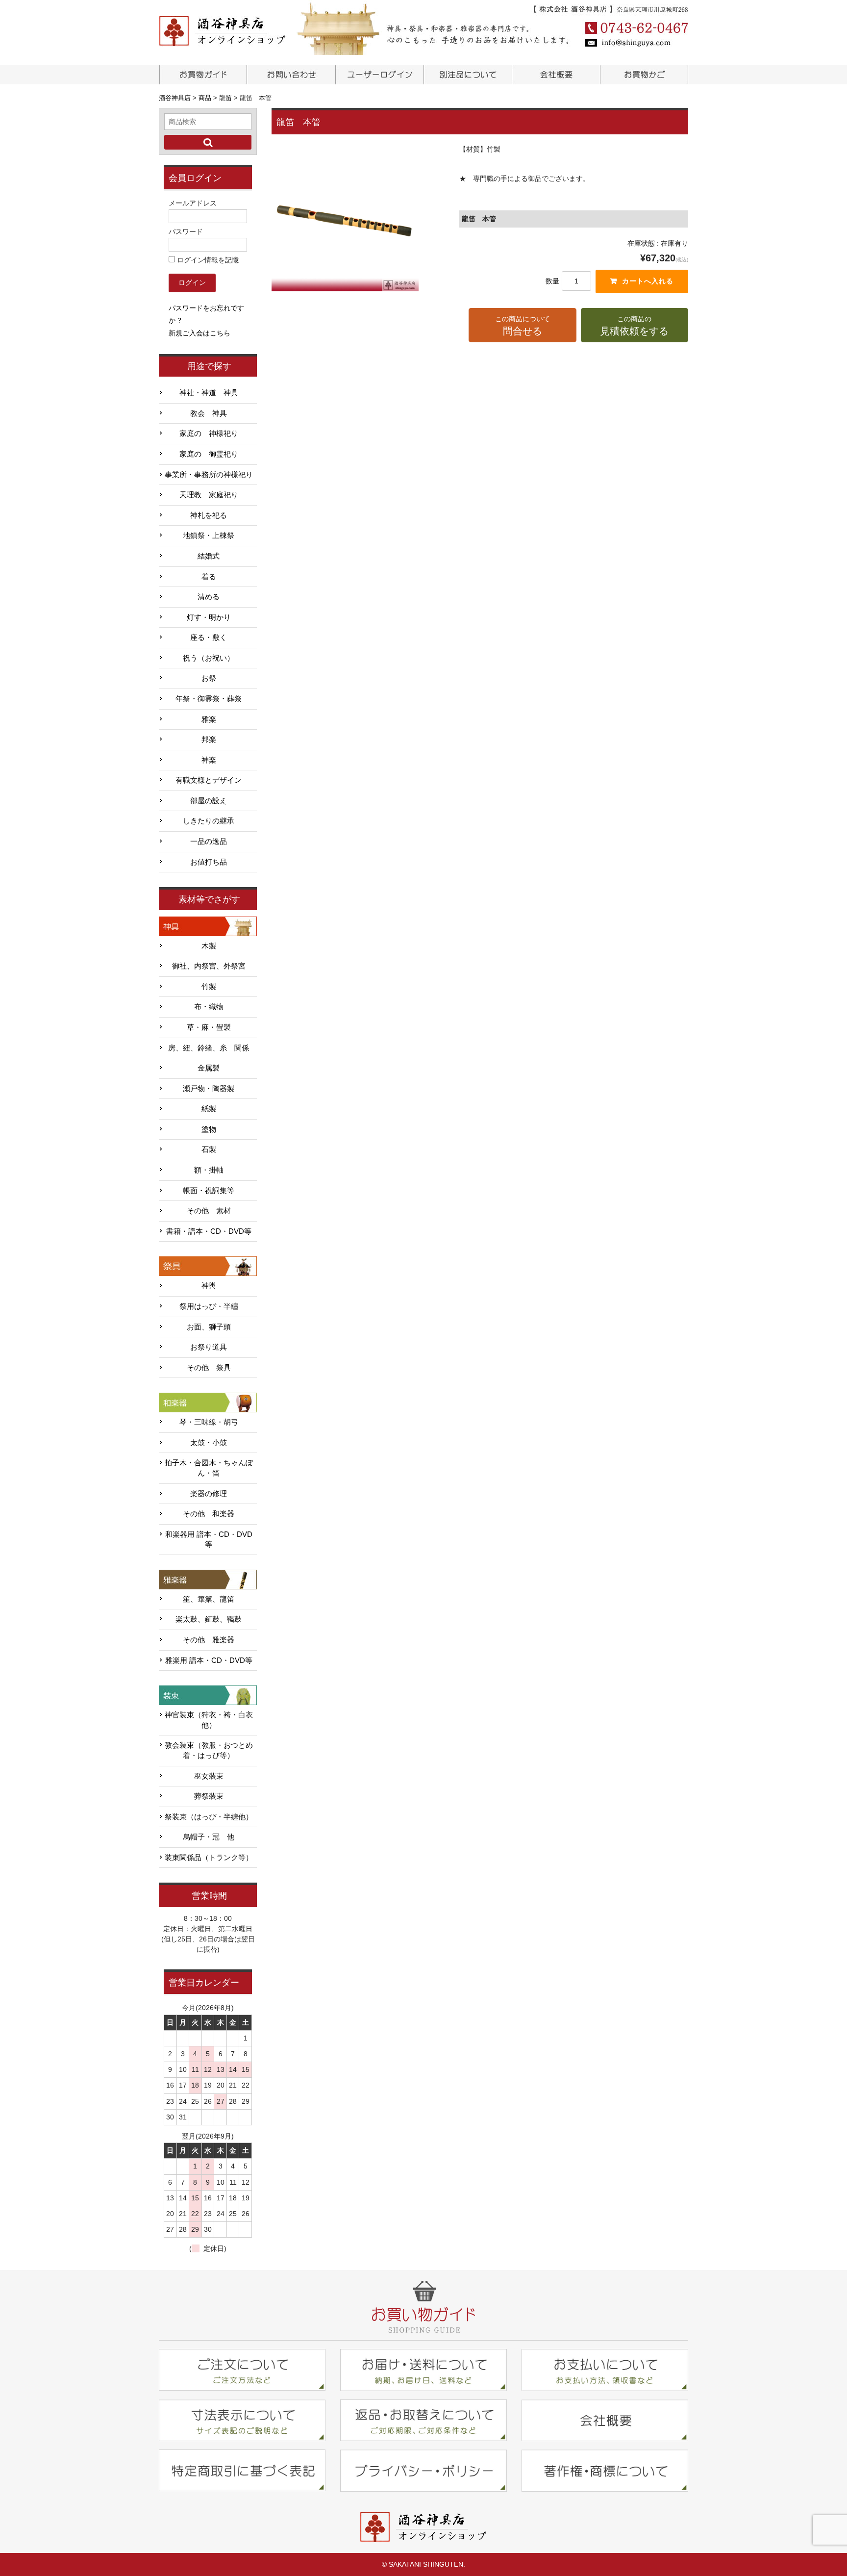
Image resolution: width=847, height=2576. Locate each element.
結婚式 (209, 556)
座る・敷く (209, 638)
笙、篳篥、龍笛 (209, 1599)
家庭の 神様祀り (209, 434)
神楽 (209, 760)
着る (209, 577)
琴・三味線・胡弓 (209, 1422)
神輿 (209, 1286)
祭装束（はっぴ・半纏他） (209, 1817)
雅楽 (209, 719)
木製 (209, 946)
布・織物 (209, 1007)
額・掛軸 (209, 1170)
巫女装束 (209, 1776)
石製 (209, 1149)
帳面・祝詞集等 (209, 1191)
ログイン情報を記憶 (207, 260)
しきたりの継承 (209, 821)
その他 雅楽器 (209, 1640)
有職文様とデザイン (209, 780)
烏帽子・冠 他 (209, 1837)
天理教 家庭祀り (209, 495)
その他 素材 (209, 1211)
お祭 (209, 678)
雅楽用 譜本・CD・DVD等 (209, 1660)
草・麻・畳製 (209, 1027)
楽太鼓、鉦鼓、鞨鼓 (209, 1619)
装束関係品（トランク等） (209, 1858)
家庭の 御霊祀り (209, 454)
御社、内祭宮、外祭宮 (209, 966)
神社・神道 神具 (209, 393)
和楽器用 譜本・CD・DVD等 (209, 1540)
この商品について (523, 326)
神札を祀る (209, 515)
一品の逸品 (209, 842)
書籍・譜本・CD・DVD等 (209, 1231)
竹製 (209, 987)
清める (209, 597)
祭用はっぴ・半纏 (209, 1306)
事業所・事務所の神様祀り (209, 475)
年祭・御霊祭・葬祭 (209, 699)
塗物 (209, 1129)
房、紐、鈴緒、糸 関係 (209, 1048)
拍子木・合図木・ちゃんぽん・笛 (209, 1468)
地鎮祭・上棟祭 (209, 536)
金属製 (209, 1068)
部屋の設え (209, 801)
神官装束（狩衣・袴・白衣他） (209, 1720)
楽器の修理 (209, 1494)
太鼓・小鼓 (209, 1443)
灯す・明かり (209, 617)
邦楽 (209, 740)
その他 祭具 (209, 1368)
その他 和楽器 (209, 1514)
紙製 (209, 1109)
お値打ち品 (209, 862)
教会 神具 (209, 413)
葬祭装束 (209, 1796)
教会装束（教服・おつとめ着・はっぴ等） (209, 1750)
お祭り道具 (209, 1347)
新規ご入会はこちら (199, 333)
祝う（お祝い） (209, 658)
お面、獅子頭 (209, 1327)
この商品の (634, 326)
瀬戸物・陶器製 (209, 1089)
